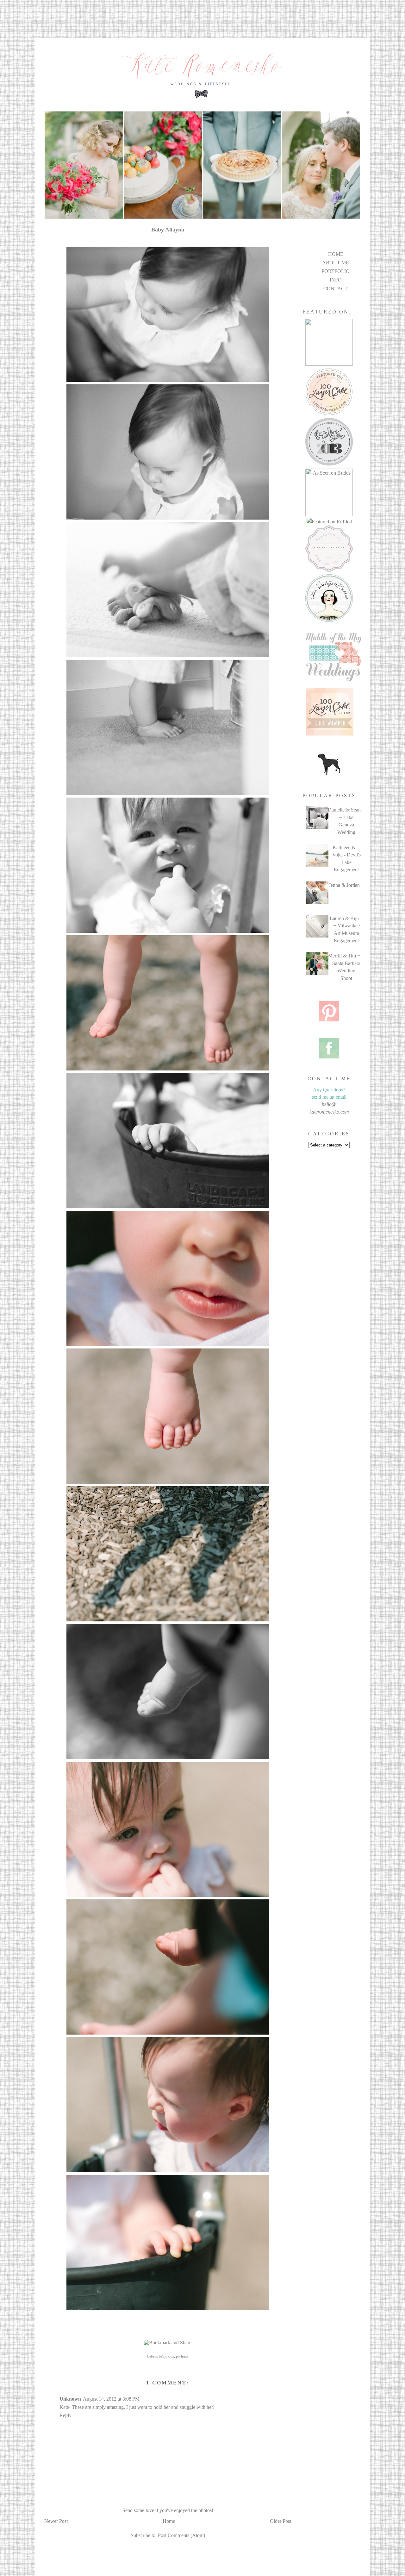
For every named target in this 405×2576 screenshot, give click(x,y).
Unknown (70, 2399)
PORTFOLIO (336, 271)
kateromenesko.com (329, 1112)
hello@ (329, 1104)
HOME (336, 254)
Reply (65, 2415)
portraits (182, 2356)
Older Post (280, 2521)
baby (162, 2356)
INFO (336, 280)
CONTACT (336, 289)
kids (171, 2356)
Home (169, 2521)
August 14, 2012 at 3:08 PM (111, 2399)
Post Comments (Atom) (181, 2535)
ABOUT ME (336, 263)
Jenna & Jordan (344, 885)
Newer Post (56, 2521)
